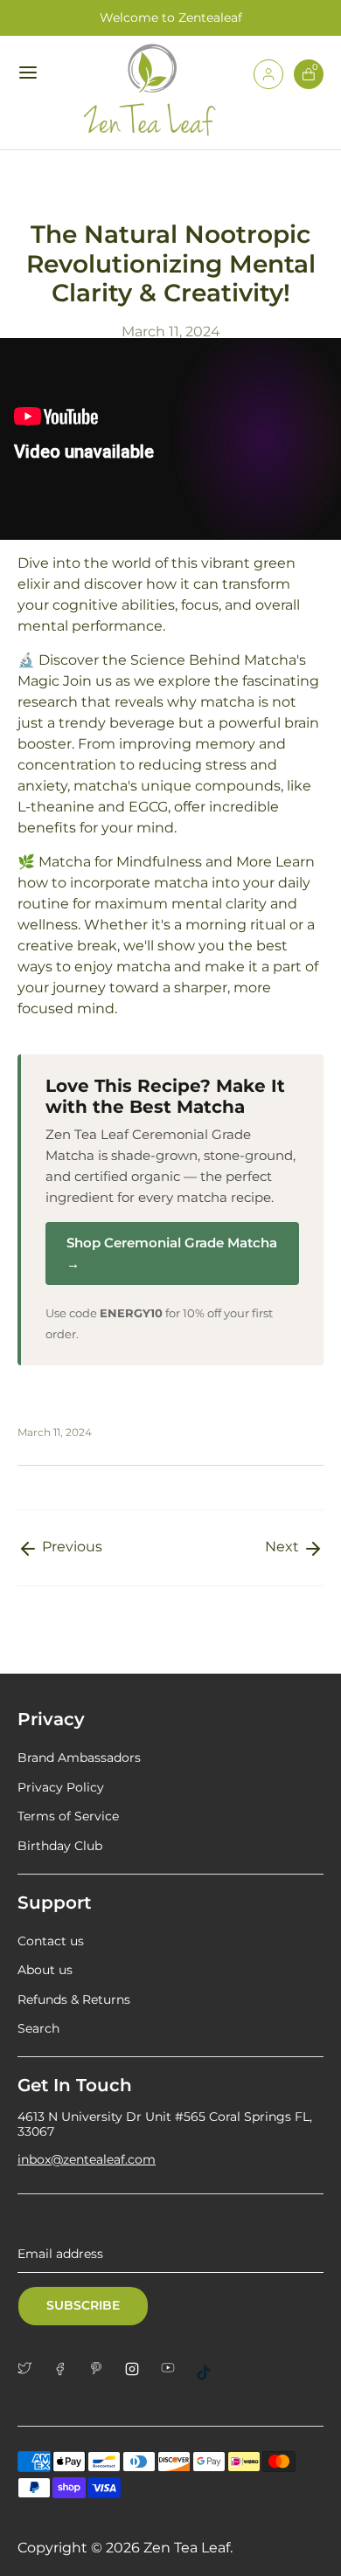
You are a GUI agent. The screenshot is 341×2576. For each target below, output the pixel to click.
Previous (70, 1547)
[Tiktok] (210, 2372)
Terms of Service (68, 1816)
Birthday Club (60, 1846)
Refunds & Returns (74, 1999)
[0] (309, 84)
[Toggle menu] (30, 72)
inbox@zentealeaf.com (87, 2159)
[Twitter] (31, 2368)
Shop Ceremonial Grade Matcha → (172, 1253)
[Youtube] (174, 2368)
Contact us (51, 1941)
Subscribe (83, 2305)
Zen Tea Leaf (187, 2548)
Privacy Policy (61, 1787)
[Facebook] (67, 2369)
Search (38, 2028)
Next (284, 1547)
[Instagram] (139, 2369)
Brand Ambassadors (79, 1758)
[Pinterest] (103, 2368)
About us (45, 1970)
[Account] (268, 84)
